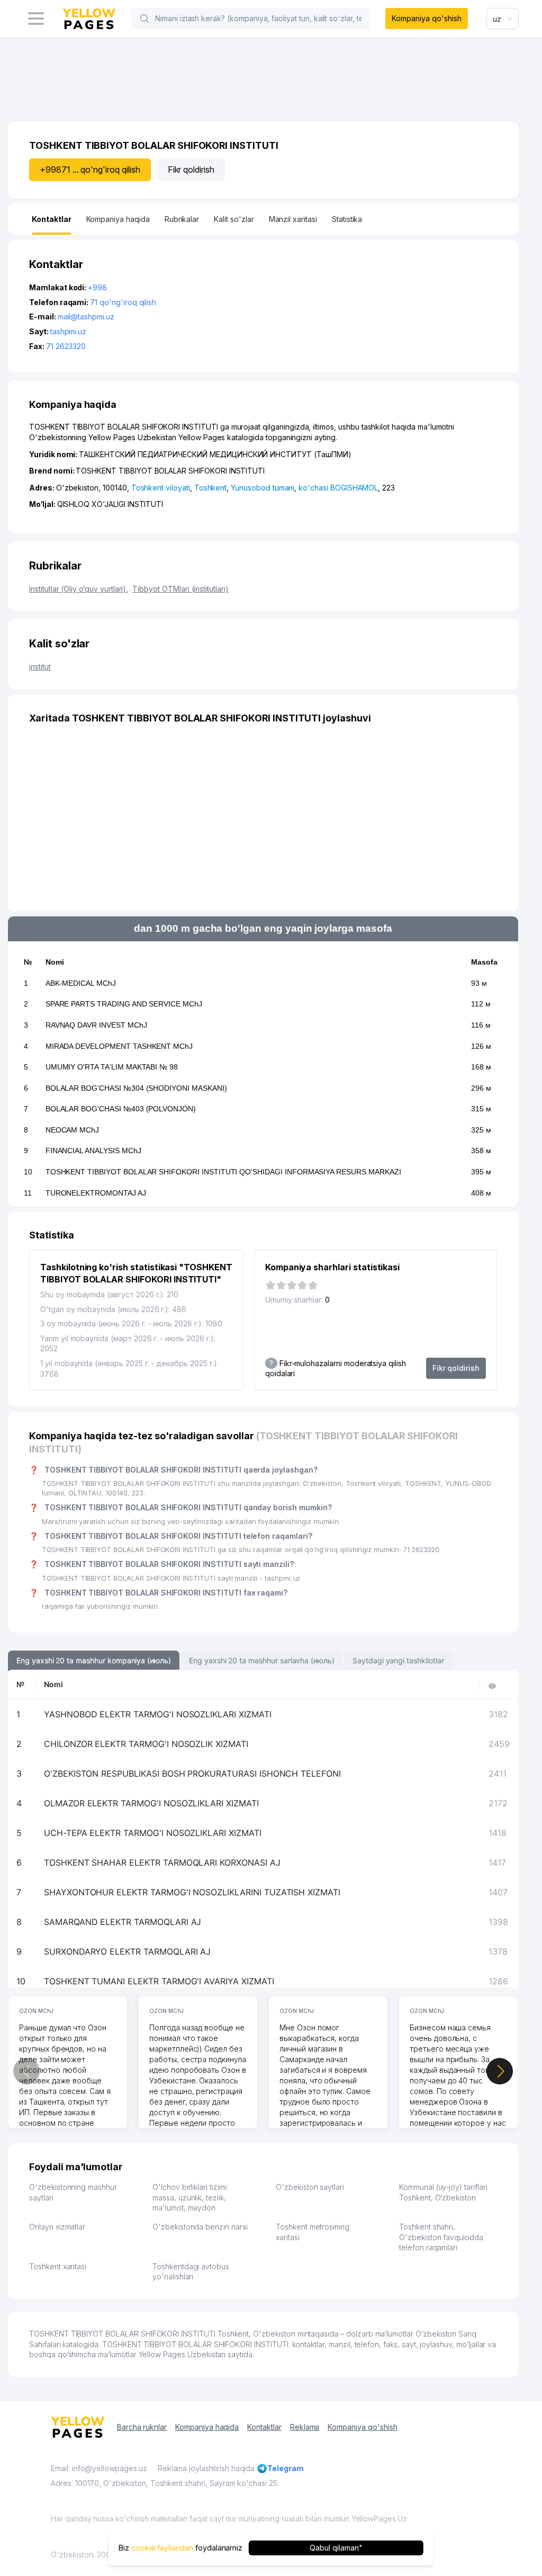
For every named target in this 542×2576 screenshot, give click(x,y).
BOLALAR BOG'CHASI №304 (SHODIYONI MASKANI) (136, 1088)
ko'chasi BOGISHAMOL (338, 488)
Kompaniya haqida (207, 2427)
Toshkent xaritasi (58, 2266)
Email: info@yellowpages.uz (99, 2468)
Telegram (286, 2468)
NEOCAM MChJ (72, 1130)
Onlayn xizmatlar (57, 2227)
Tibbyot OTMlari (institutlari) (180, 589)
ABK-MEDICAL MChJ (81, 983)
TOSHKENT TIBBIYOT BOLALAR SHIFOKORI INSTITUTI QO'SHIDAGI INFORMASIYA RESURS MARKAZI (223, 1172)
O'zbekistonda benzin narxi (200, 2227)
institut (40, 667)
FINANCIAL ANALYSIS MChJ (93, 1151)
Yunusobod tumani (263, 488)
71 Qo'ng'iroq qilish (123, 302)
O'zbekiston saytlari (310, 2187)
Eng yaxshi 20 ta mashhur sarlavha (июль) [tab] (262, 1660)
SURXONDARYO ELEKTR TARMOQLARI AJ (127, 1951)
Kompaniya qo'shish (426, 18)
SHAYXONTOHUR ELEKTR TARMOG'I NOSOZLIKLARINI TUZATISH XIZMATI (192, 1892)
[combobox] (503, 19)
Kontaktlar (264, 2427)
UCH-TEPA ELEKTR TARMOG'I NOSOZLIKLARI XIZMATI (153, 1833)
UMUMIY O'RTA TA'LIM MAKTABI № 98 (112, 1067)
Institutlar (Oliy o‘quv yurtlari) (79, 589)
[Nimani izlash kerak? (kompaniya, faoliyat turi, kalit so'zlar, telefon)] (144, 19)
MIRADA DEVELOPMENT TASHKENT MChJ (119, 1046)
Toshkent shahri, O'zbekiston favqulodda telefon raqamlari (441, 2237)
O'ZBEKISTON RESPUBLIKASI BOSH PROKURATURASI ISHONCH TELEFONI (192, 1773)
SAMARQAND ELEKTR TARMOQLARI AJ (123, 1922)
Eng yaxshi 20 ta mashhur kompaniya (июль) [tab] (94, 1660)
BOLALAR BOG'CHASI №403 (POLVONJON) (121, 1109)
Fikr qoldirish (191, 170)
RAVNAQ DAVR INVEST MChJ (96, 1025)
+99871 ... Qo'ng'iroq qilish (90, 170)
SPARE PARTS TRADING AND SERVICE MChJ (124, 1004)
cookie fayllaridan (162, 2548)
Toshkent (211, 488)
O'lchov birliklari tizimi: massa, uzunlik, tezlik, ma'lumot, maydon (190, 2197)
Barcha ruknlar (142, 2427)
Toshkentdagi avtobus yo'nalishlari (191, 2272)
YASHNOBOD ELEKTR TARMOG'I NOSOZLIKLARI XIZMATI (158, 1714)
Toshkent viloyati (161, 488)
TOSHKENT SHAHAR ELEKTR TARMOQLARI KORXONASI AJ (162, 1862)
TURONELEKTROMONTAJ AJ (96, 1193)
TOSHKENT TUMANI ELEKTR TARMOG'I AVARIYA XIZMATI (159, 1981)
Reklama (305, 2427)
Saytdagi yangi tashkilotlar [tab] (398, 1660)
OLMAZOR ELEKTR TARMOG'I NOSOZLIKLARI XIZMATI (151, 1803)
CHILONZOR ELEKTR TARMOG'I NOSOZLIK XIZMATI (146, 1744)
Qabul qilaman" (336, 2548)
